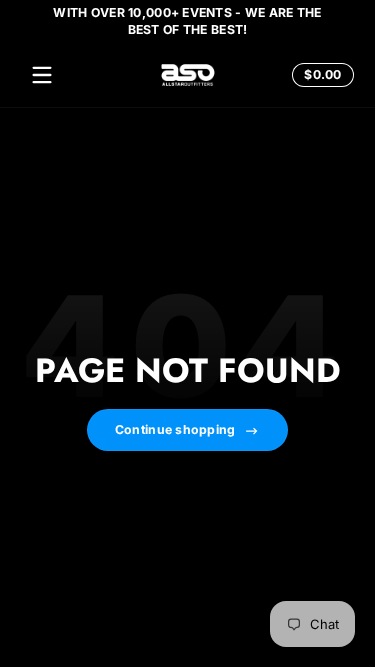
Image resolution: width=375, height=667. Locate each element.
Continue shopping (175, 429)
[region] (187, 21)
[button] (319, 75)
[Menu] (42, 75)
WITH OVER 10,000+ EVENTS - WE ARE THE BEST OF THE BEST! (187, 21)
